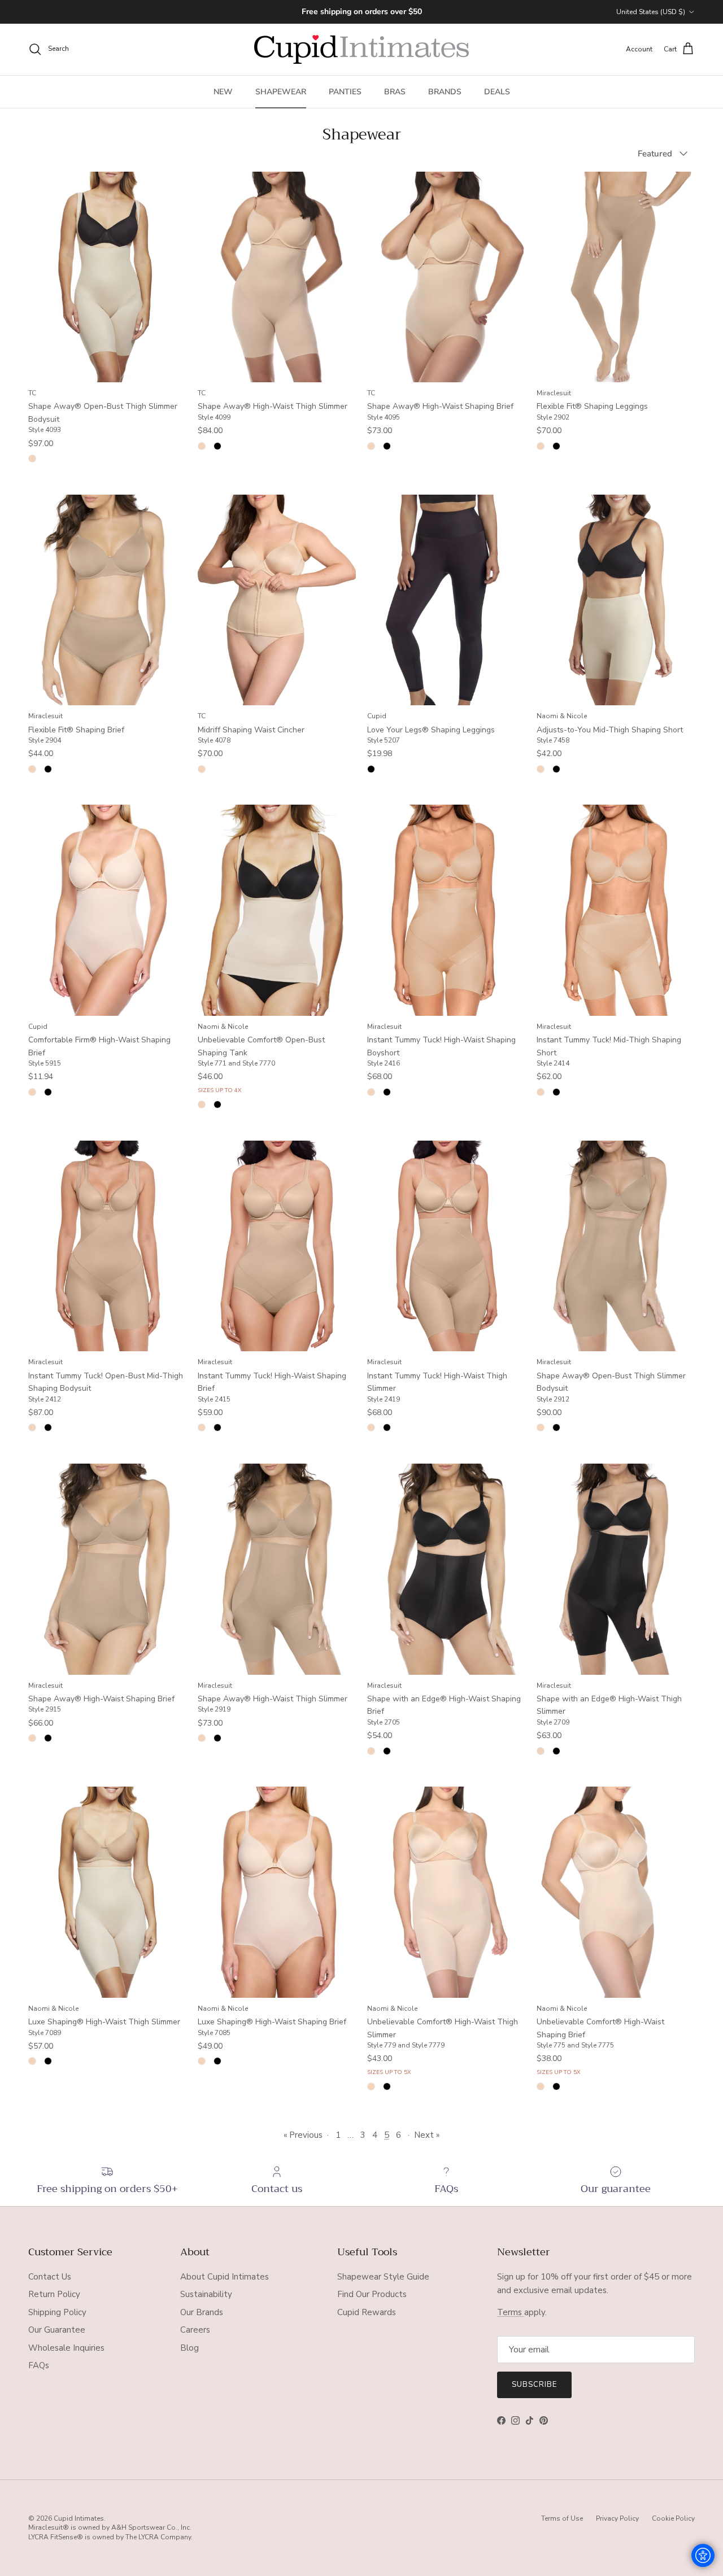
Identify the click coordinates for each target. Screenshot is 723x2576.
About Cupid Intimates (225, 2277)
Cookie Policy (673, 2518)
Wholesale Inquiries (66, 2348)
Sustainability (206, 2294)
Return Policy (54, 2294)
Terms (511, 2312)
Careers (195, 2330)
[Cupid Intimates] (361, 49)
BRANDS (445, 92)
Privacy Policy (617, 2518)
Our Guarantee (57, 2330)
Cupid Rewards (367, 2312)
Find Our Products (372, 2294)
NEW (223, 92)
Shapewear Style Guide (383, 2277)
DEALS (497, 92)
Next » (427, 2135)
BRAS (395, 92)
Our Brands (202, 2312)
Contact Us (50, 2277)
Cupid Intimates (79, 2518)
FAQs (39, 2365)
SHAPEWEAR (281, 92)
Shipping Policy (57, 2312)
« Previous (303, 2135)
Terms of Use (562, 2518)
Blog (190, 2348)
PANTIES (345, 92)
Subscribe (534, 2385)
